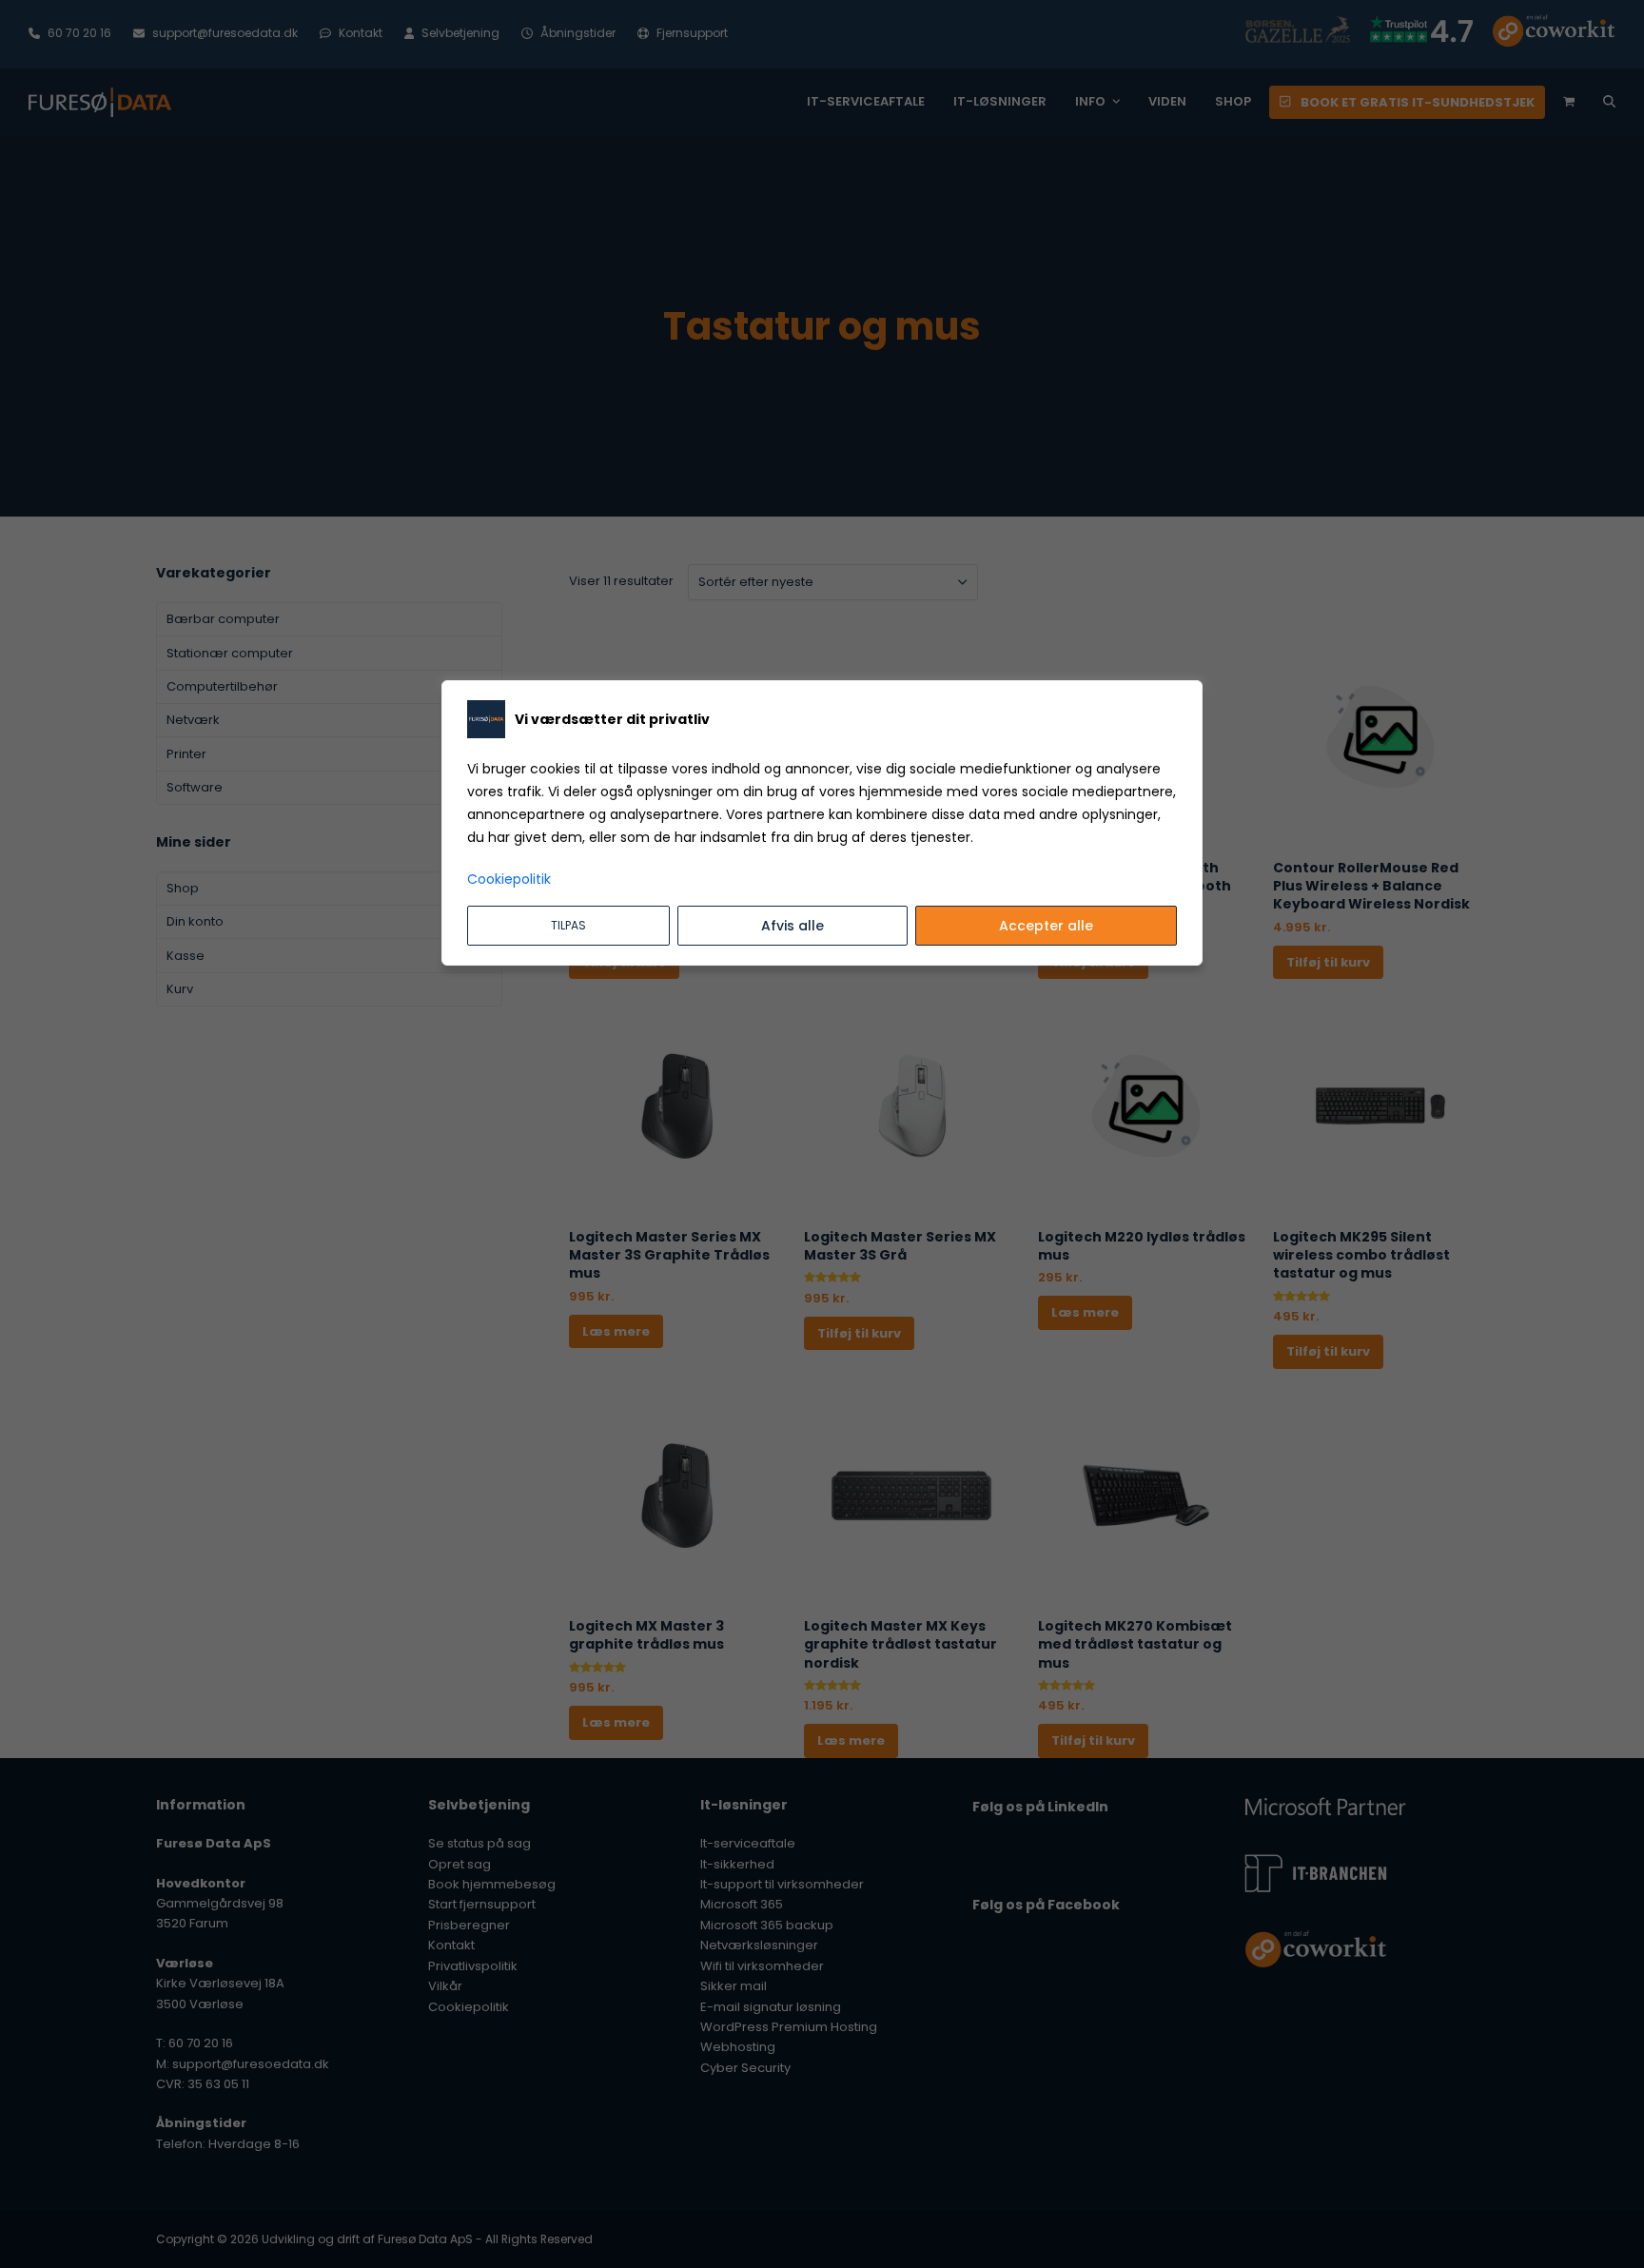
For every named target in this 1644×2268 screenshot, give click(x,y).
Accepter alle (1046, 926)
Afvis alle (793, 926)
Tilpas (568, 925)
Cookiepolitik (509, 879)
